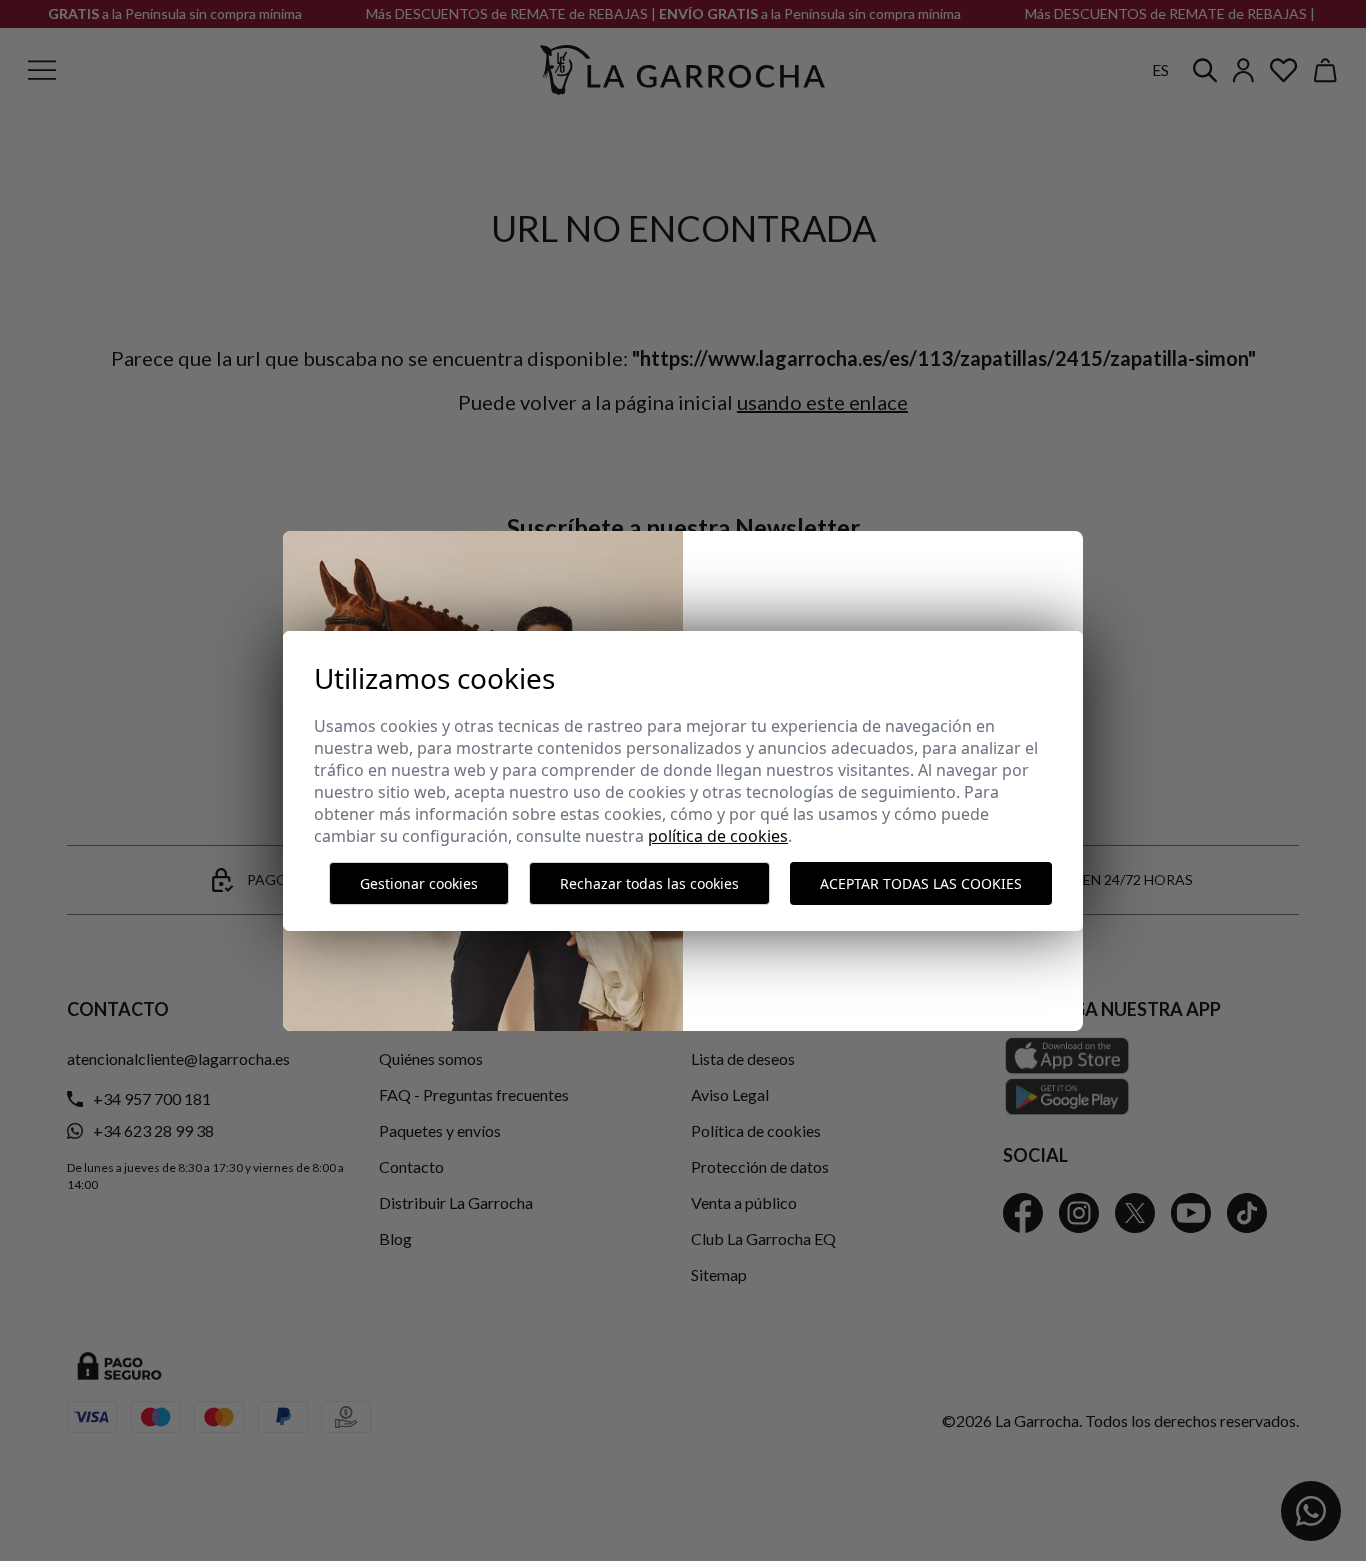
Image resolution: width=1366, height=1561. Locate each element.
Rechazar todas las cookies (649, 883)
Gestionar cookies (419, 883)
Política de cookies (718, 836)
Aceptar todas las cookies (921, 883)
